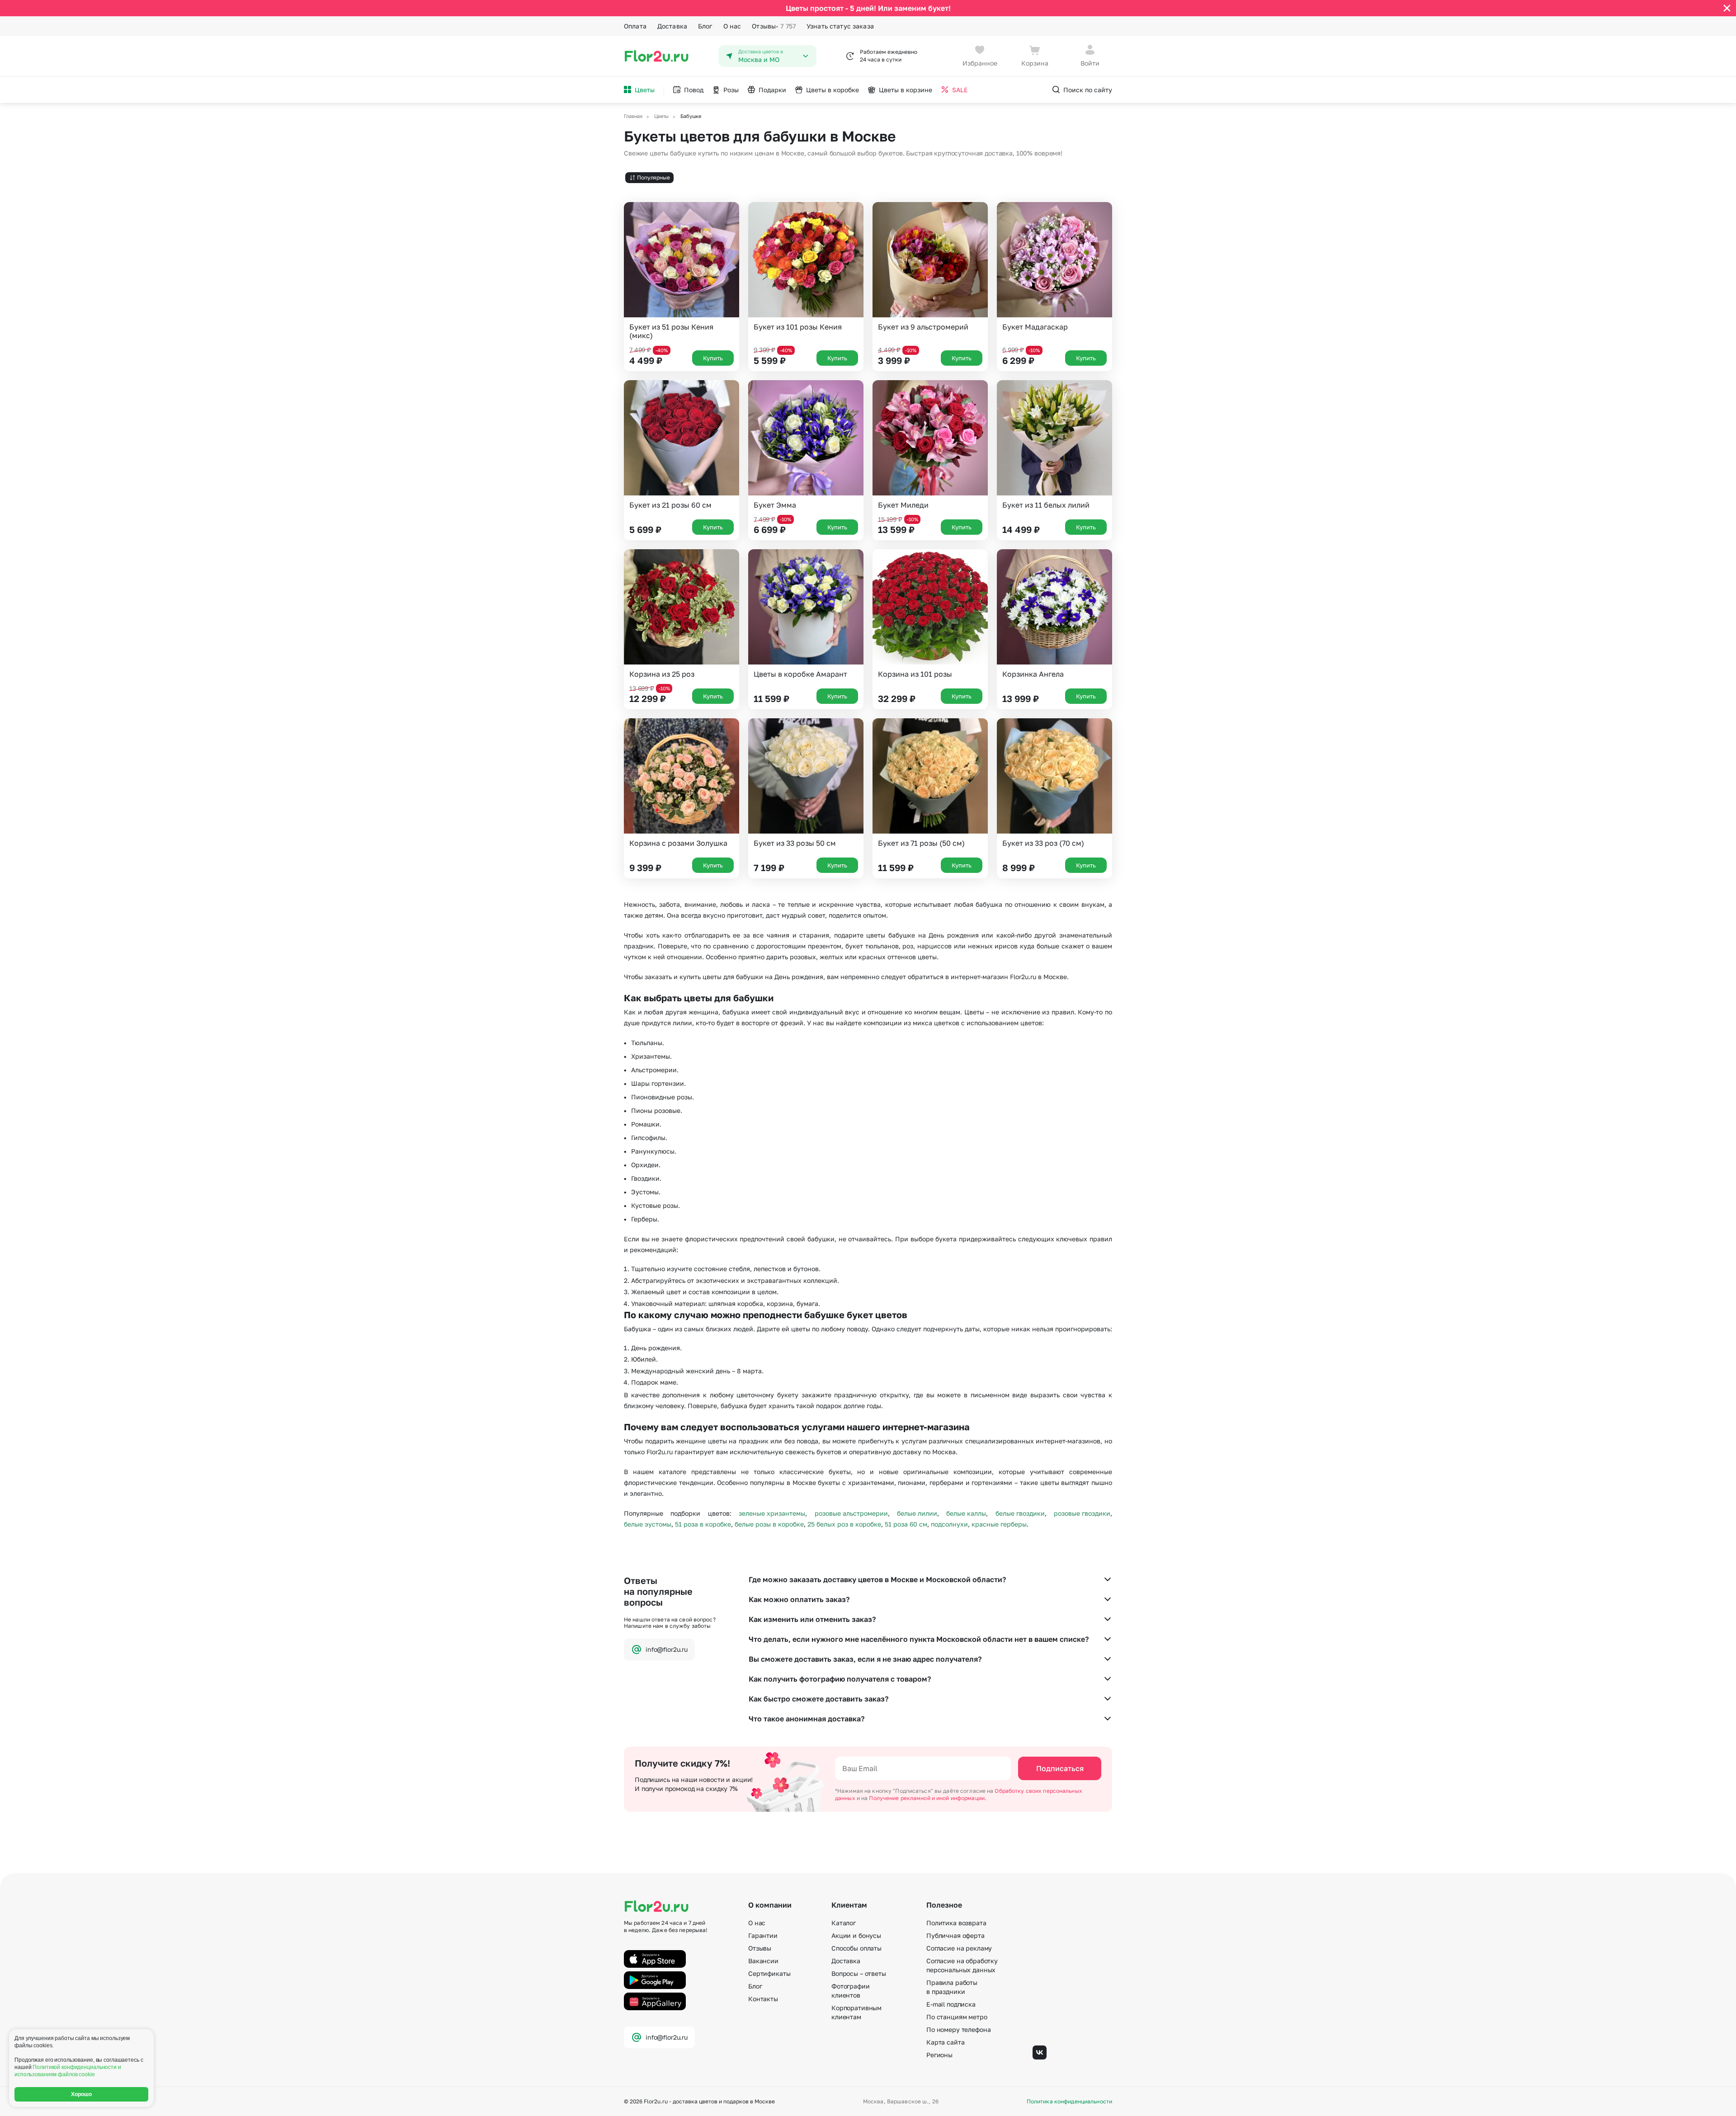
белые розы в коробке (769, 1524)
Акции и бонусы (856, 1935)
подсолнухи (949, 1524)
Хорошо (82, 2094)
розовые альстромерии (851, 1513)
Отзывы (774, 26)
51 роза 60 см (906, 1524)
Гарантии (763, 1935)
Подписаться (1060, 1768)
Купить (713, 358)
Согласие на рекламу (959, 1948)
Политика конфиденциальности (1069, 2102)
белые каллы (966, 1513)
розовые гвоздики (1082, 1513)
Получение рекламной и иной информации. (928, 1798)
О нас (732, 26)
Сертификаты (769, 1973)
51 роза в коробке (703, 1524)
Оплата (635, 26)
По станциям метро (957, 2017)
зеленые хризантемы (772, 1513)
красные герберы (999, 1524)
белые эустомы (648, 1524)
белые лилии (917, 1513)
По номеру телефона (958, 2029)
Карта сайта (945, 2042)
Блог (705, 26)
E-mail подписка (951, 2004)
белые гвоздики (1020, 1513)
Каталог (844, 1923)
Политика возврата (956, 1923)
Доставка (672, 26)
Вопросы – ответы (859, 1973)
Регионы (939, 2055)
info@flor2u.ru (667, 1649)
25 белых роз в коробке (844, 1524)
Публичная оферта (955, 1935)
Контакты (763, 1999)
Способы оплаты (856, 1948)
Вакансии (763, 1961)
